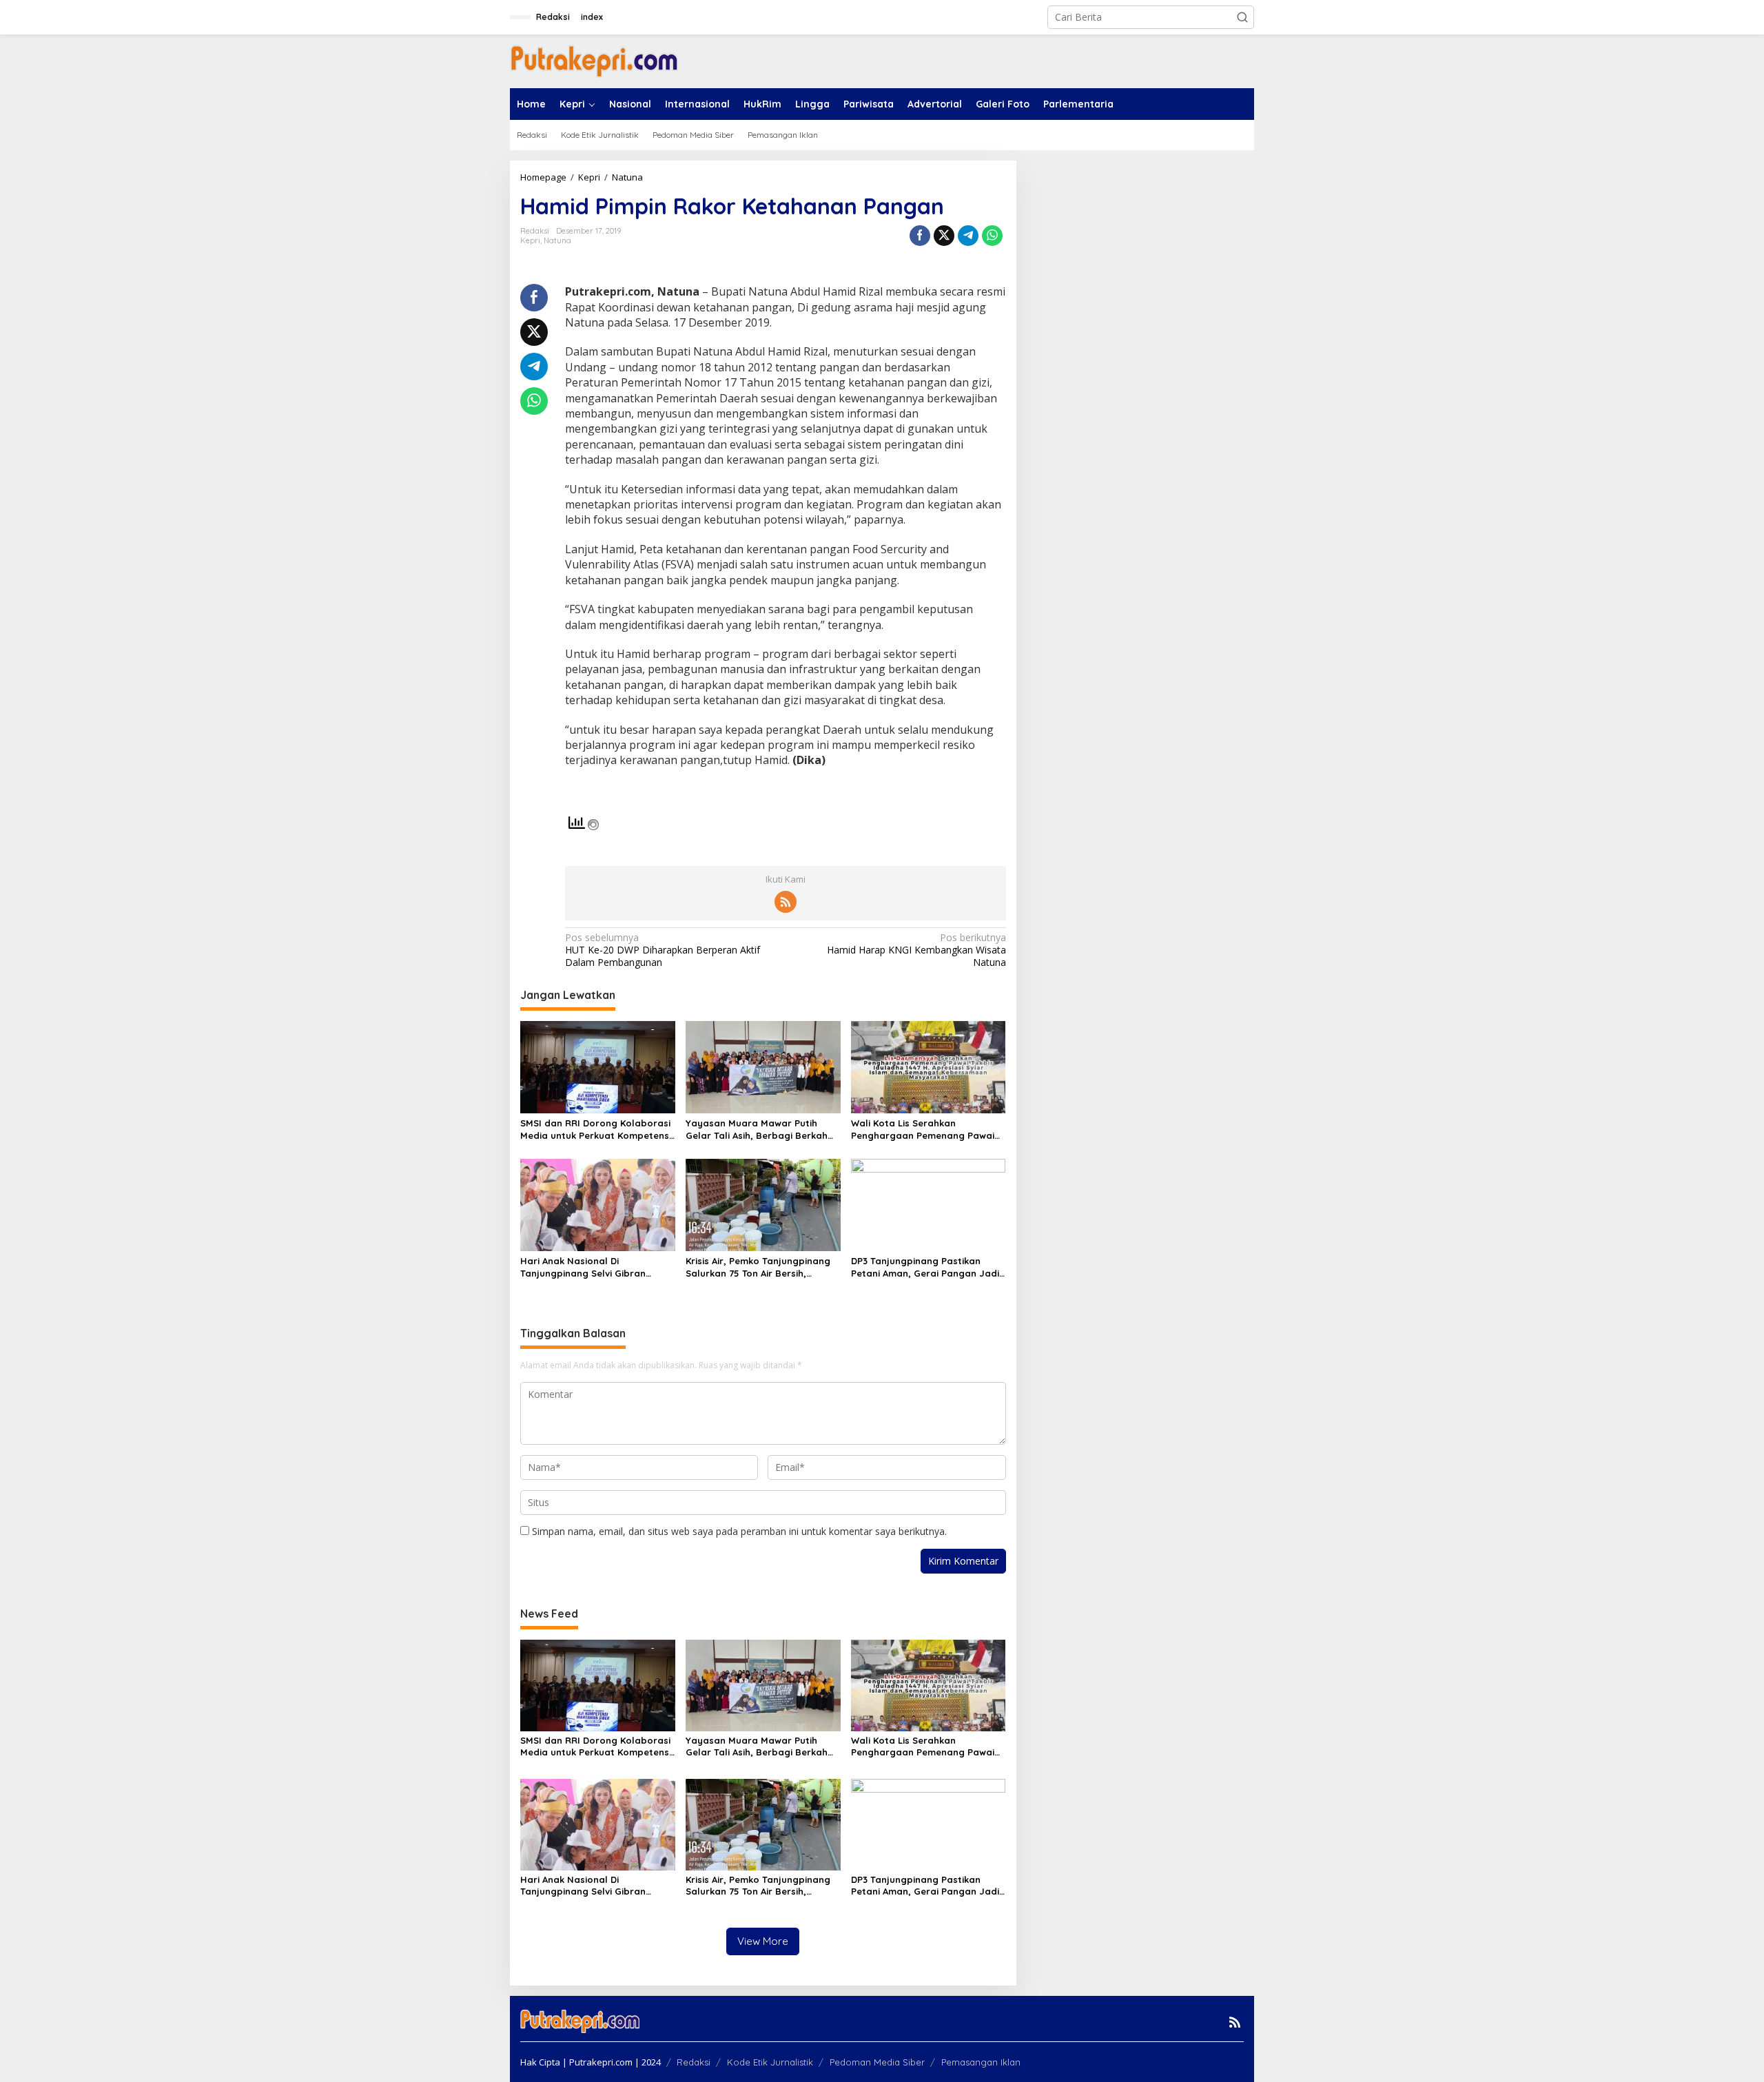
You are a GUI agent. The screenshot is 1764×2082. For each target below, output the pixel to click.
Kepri (530, 240)
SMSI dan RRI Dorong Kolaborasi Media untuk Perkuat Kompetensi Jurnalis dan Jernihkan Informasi (596, 1130)
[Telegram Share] (968, 236)
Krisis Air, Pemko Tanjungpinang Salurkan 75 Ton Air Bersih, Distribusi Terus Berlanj (758, 1267)
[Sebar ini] (920, 236)
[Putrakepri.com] (594, 60)
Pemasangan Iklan (981, 2062)
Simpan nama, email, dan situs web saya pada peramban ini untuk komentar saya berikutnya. (739, 1531)
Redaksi (694, 2062)
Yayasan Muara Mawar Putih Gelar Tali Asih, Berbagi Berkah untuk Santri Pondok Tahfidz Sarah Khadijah (757, 1130)
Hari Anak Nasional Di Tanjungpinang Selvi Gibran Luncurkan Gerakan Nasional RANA (587, 1267)
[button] (1242, 17)
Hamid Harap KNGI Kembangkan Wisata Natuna (916, 950)
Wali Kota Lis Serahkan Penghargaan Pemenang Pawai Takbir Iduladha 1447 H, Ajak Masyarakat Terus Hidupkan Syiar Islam (923, 1130)
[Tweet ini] (944, 236)
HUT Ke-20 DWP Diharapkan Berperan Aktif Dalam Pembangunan (663, 950)
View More (763, 1941)
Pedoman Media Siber (877, 2062)
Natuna (557, 240)
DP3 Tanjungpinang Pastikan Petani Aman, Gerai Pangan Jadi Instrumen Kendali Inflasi (925, 1267)
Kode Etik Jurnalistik (770, 2062)
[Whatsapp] (992, 236)
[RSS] (786, 902)
